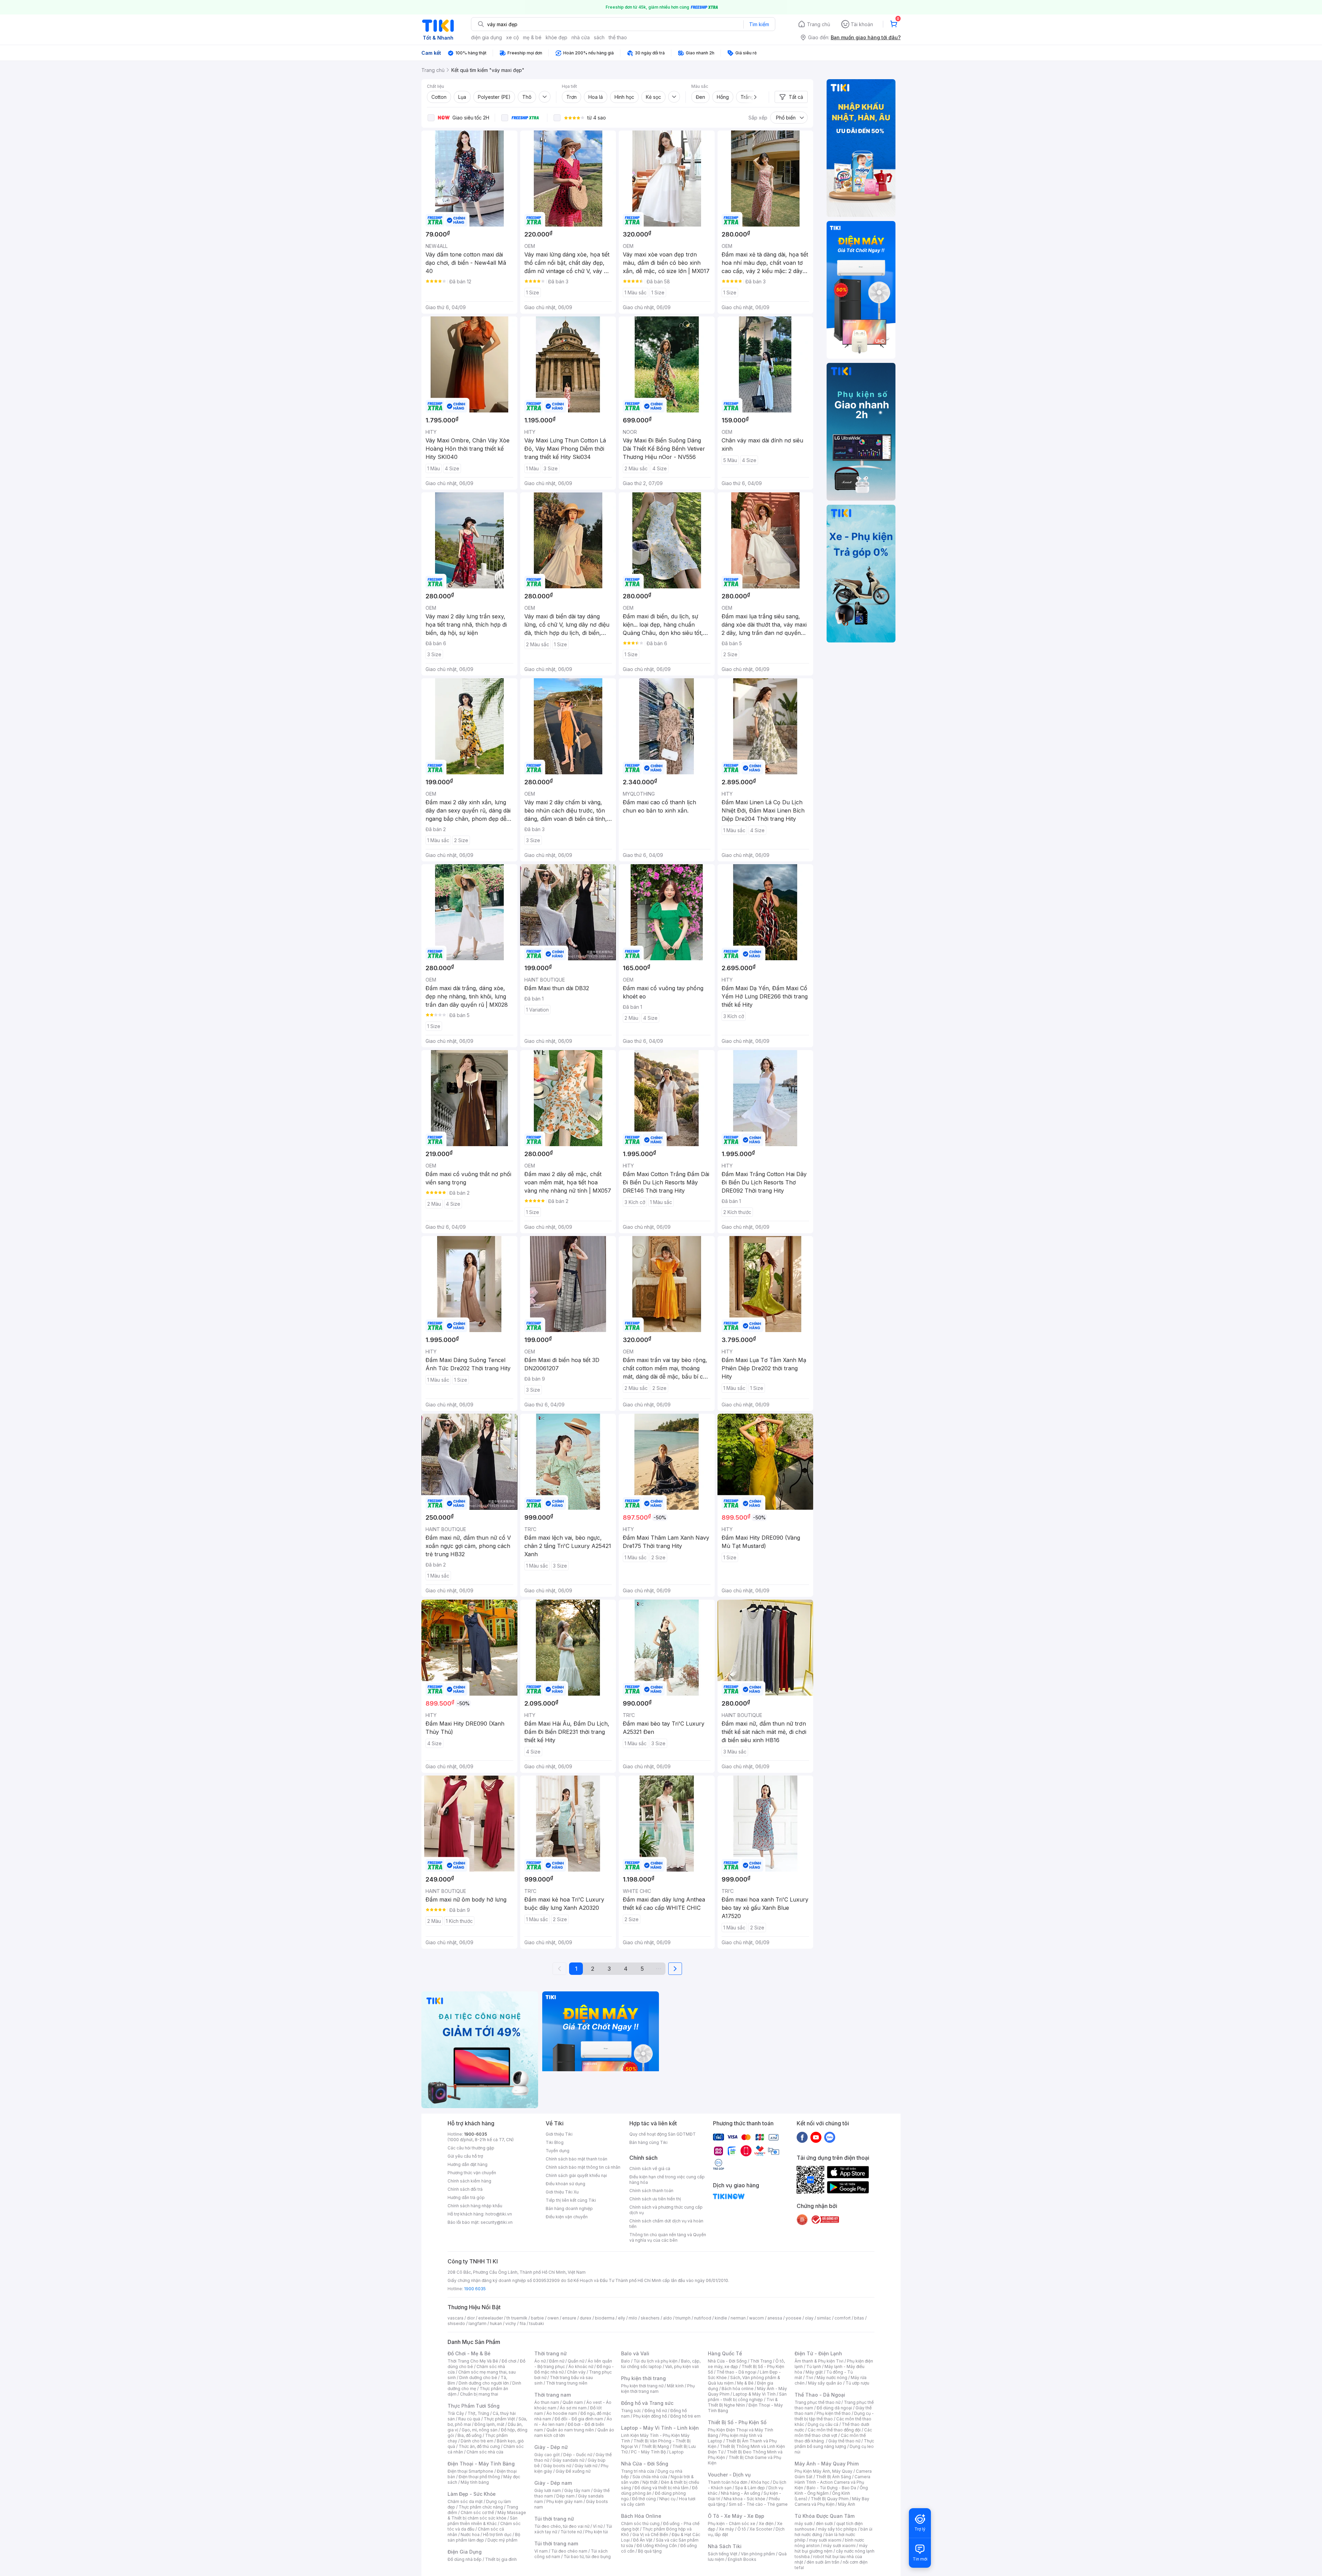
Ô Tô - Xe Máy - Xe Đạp (736, 2516)
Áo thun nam (547, 2402)
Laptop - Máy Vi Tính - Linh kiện (660, 2428)
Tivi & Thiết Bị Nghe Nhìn (743, 2402)
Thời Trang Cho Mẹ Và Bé (473, 2361)
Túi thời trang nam (556, 2543)
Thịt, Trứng (478, 2413)
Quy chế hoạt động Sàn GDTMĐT (663, 2134)
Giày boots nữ (557, 2466)
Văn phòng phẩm (758, 2554)
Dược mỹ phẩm (502, 2540)
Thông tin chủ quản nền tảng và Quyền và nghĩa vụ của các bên (668, 2237)
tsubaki (537, 2323)
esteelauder (491, 2318)
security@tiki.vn (497, 2222)
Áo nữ (540, 2361)
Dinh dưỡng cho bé (478, 2378)
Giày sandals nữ (568, 2460)
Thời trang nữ (550, 2353)
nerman (738, 2318)
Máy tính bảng (475, 2482)
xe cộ (512, 37)
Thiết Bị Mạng (655, 2446)
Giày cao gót (547, 2455)
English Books (742, 2559)
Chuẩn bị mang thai (479, 2394)
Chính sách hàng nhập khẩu (475, 2206)
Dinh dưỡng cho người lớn (484, 2383)
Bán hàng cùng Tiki (648, 2142)
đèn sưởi (824, 2523)
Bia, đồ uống (470, 2435)
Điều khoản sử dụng (565, 2184)
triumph (683, 2318)
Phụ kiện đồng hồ (650, 2416)
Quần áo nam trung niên (570, 2430)
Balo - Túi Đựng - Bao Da (831, 2488)
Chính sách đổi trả (465, 2189)
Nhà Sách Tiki (725, 2546)
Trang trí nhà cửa (638, 2471)
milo (633, 2318)
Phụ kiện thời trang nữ (642, 2386)
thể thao (618, 37)
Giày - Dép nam (553, 2483)
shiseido (456, 2323)
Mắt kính (675, 2386)
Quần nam (573, 2402)
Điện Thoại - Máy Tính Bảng (481, 2464)
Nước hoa (470, 2535)
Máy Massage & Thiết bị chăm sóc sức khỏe (487, 2515)
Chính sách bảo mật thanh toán (576, 2159)
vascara (455, 2318)
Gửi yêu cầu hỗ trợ (465, 2156)
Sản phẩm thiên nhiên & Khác (482, 2521)
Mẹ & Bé (745, 2383)
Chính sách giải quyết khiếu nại (576, 2175)
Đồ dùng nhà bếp (465, 2559)
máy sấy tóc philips (837, 2529)
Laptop (676, 2452)
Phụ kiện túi (597, 2532)
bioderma (605, 2318)
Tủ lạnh (814, 2366)
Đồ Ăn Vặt (643, 2540)
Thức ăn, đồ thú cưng (479, 2446)
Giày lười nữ (586, 2466)
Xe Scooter (761, 2529)
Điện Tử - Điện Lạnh (818, 2353)
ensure (569, 2318)
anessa (775, 2318)
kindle (721, 2318)
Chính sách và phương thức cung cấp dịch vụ (666, 2210)
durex (586, 2318)
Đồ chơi (509, 2361)
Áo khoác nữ (581, 2366)
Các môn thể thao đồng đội (834, 2430)
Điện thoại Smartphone (470, 2471)
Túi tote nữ (571, 2532)
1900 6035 (475, 2289)
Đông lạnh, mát (489, 2424)
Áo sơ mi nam (573, 2408)
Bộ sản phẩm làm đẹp (484, 2537)
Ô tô (742, 2529)
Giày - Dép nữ (551, 2447)
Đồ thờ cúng (644, 2499)
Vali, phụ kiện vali (682, 2366)
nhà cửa (581, 37)
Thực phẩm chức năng (481, 2507)
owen (553, 2318)
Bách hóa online (738, 2389)
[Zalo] (830, 2137)
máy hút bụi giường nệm (831, 2548)
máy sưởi (804, 2523)
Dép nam (565, 2496)
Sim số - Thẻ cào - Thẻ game (758, 2504)
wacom (757, 2318)
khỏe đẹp (557, 37)
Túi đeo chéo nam (569, 2551)
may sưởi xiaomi (825, 2540)
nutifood (703, 2318)
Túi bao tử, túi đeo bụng (587, 2557)
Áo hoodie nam (562, 2413)
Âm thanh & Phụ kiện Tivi (819, 2361)
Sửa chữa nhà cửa (650, 2477)
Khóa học (760, 2482)
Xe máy (726, 2529)
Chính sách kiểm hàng (469, 2181)
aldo (668, 2318)
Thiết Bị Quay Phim (830, 2499)
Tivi (809, 2378)
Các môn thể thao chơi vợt (833, 2433)
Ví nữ (598, 2526)
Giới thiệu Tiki (559, 2134)
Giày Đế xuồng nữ (573, 2471)
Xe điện (766, 2523)
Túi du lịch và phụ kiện (655, 2361)
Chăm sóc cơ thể (477, 2512)
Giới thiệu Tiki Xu (562, 2192)
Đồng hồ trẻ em (685, 2416)
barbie (537, 2318)
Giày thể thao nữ (844, 2441)
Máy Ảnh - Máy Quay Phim (827, 2464)
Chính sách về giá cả (650, 2169)
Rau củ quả (469, 2419)
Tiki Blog (555, 2142)
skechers (650, 2318)
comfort (843, 2318)
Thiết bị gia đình (501, 2559)
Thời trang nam (553, 2395)
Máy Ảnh (847, 2504)
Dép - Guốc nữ (578, 2455)
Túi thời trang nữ (554, 2519)
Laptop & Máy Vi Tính (754, 2394)
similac (824, 2318)
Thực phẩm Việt (499, 2419)
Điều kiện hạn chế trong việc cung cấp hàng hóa (667, 2180)
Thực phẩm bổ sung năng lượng (834, 2444)
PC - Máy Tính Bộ (648, 2452)
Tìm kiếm (759, 24)
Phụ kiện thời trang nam (658, 2389)
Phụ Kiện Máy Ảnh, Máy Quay (823, 2471)
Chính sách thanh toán (651, 2191)
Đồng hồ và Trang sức (647, 2403)
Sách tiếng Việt (723, 2554)
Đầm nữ (557, 2361)
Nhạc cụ (667, 2499)
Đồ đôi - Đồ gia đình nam (579, 2419)
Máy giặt (814, 2372)
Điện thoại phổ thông (479, 2477)
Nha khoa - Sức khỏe (744, 2499)
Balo (626, 2361)
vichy (511, 2323)
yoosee (794, 2318)
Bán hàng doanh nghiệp (569, 2208)
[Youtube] (816, 2137)
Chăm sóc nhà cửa (485, 2452)
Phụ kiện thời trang (643, 2378)
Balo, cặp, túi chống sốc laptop (661, 2364)
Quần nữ (576, 2361)
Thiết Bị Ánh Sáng (833, 2477)
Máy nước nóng (832, 2378)
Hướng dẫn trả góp (466, 2197)
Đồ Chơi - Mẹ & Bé (469, 2353)
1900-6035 (476, 2134)
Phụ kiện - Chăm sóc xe (732, 2523)
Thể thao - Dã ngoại (736, 2372)
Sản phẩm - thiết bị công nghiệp (747, 2397)
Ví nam (541, 2551)
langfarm (478, 2323)
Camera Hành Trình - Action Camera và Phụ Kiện (832, 2482)
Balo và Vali (635, 2353)
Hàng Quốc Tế (725, 2353)
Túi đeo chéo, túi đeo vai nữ (562, 2526)
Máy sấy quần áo (825, 2383)
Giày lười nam (548, 2490)
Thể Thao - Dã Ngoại (820, 2395)
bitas (859, 2318)
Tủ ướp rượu (857, 2383)
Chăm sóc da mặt (465, 2501)
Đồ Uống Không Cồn (657, 2546)
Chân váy (576, 2372)
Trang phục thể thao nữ (817, 2402)
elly (622, 2318)
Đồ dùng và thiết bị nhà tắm (662, 2488)
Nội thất (650, 2482)
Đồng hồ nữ (656, 2411)
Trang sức (631, 2411)
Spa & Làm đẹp (750, 2488)
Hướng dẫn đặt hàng (468, 2164)
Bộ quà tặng (650, 2551)
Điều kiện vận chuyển (567, 2217)
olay (809, 2318)
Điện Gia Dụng (465, 2552)
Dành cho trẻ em (477, 2441)
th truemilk (517, 2318)
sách (599, 37)
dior (471, 2318)
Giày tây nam (577, 2490)
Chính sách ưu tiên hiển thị (655, 2199)
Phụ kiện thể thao (834, 2413)
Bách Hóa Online (641, 2516)
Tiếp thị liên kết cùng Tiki (571, 2200)
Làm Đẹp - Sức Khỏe (472, 2494)
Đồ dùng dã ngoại (834, 2408)
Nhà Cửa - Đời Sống (645, 2464)
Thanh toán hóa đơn (728, 2482)
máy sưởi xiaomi (839, 2546)
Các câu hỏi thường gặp (471, 2148)
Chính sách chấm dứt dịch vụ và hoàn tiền (666, 2224)
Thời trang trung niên (567, 2383)
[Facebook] (802, 2137)
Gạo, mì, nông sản (480, 2430)
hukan (496, 2323)
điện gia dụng (486, 37)
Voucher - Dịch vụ (729, 2475)
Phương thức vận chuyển (472, 2173)
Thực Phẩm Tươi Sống (474, 2406)
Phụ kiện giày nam (564, 2501)
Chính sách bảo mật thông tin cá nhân (583, 2167)
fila (523, 2323)
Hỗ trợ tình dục (497, 2535)
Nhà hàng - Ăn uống (741, 2493)
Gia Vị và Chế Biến (650, 2535)
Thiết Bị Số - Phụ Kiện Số (737, 2422)
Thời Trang (761, 2361)
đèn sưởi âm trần (823, 2562)
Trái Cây (456, 2413)
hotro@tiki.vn (499, 2214)
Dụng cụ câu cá (823, 2424)
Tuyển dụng (558, 2151)
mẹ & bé (532, 37)
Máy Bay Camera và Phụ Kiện (832, 2501)
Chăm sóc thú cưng (640, 2523)
